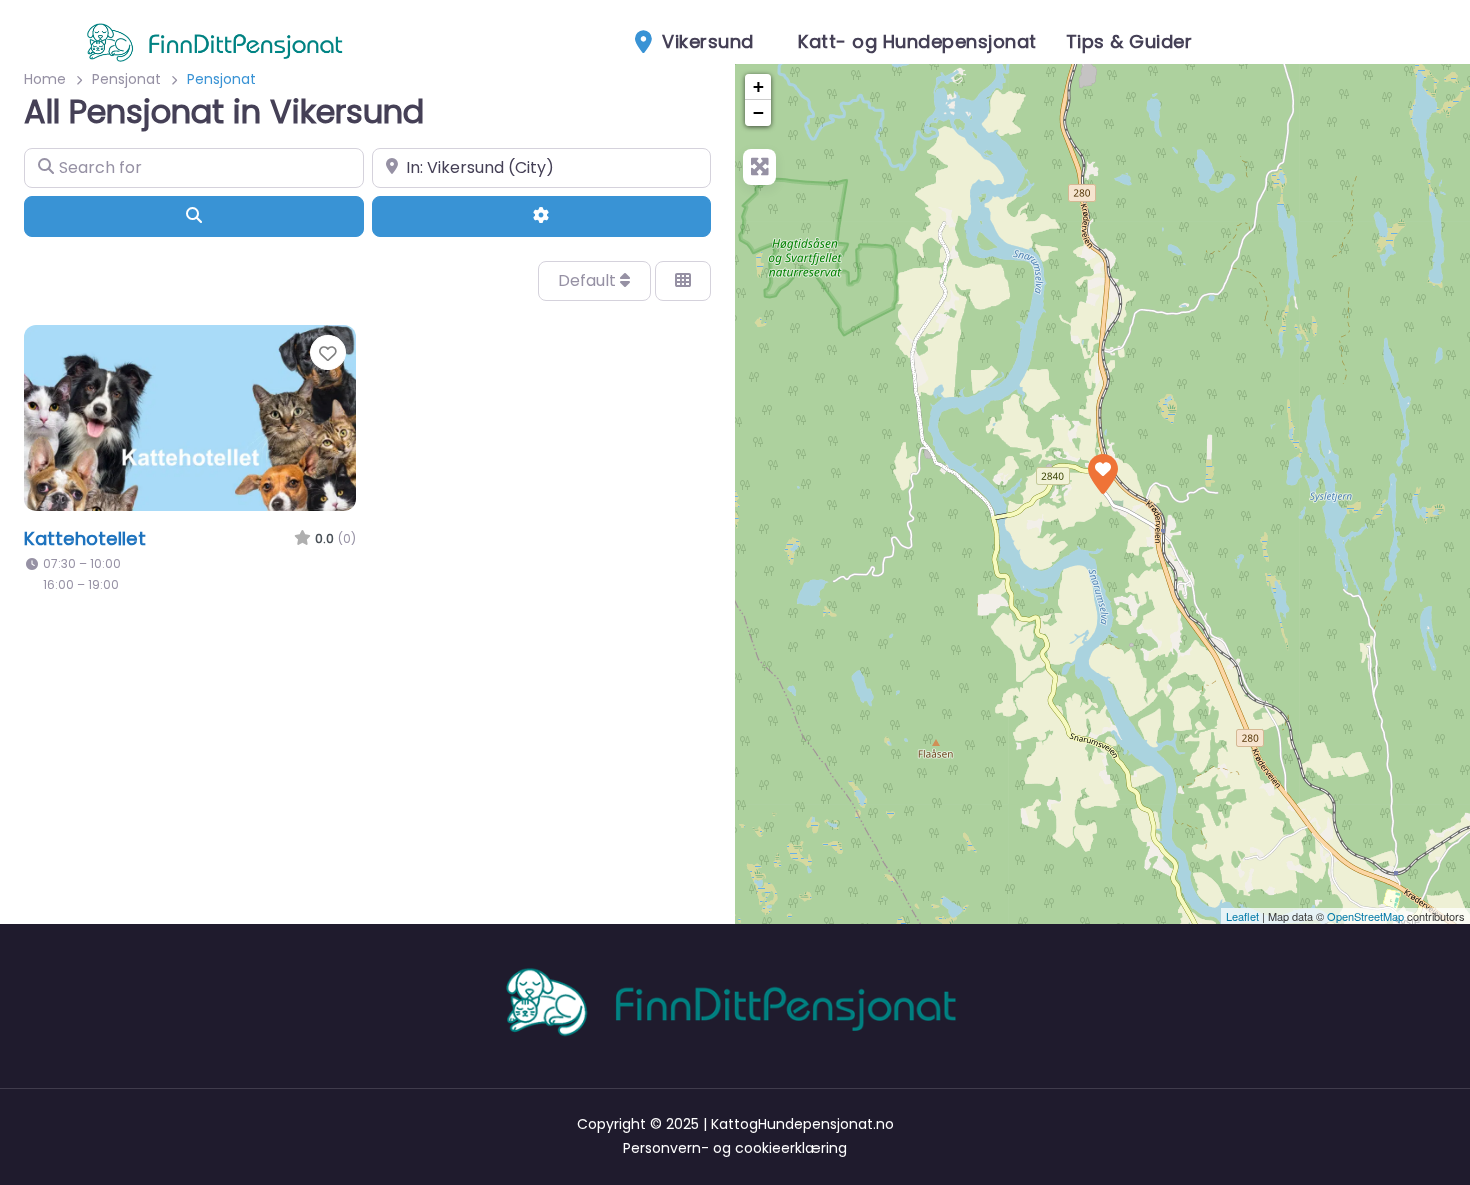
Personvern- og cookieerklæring (735, 1148)
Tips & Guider (1129, 41)
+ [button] (758, 86)
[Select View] (683, 281)
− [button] (758, 112)
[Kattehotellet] (1103, 474)
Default (589, 280)
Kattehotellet (85, 538)
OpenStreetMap (1365, 916)
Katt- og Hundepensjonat (917, 41)
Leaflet (1242, 916)
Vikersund (705, 41)
